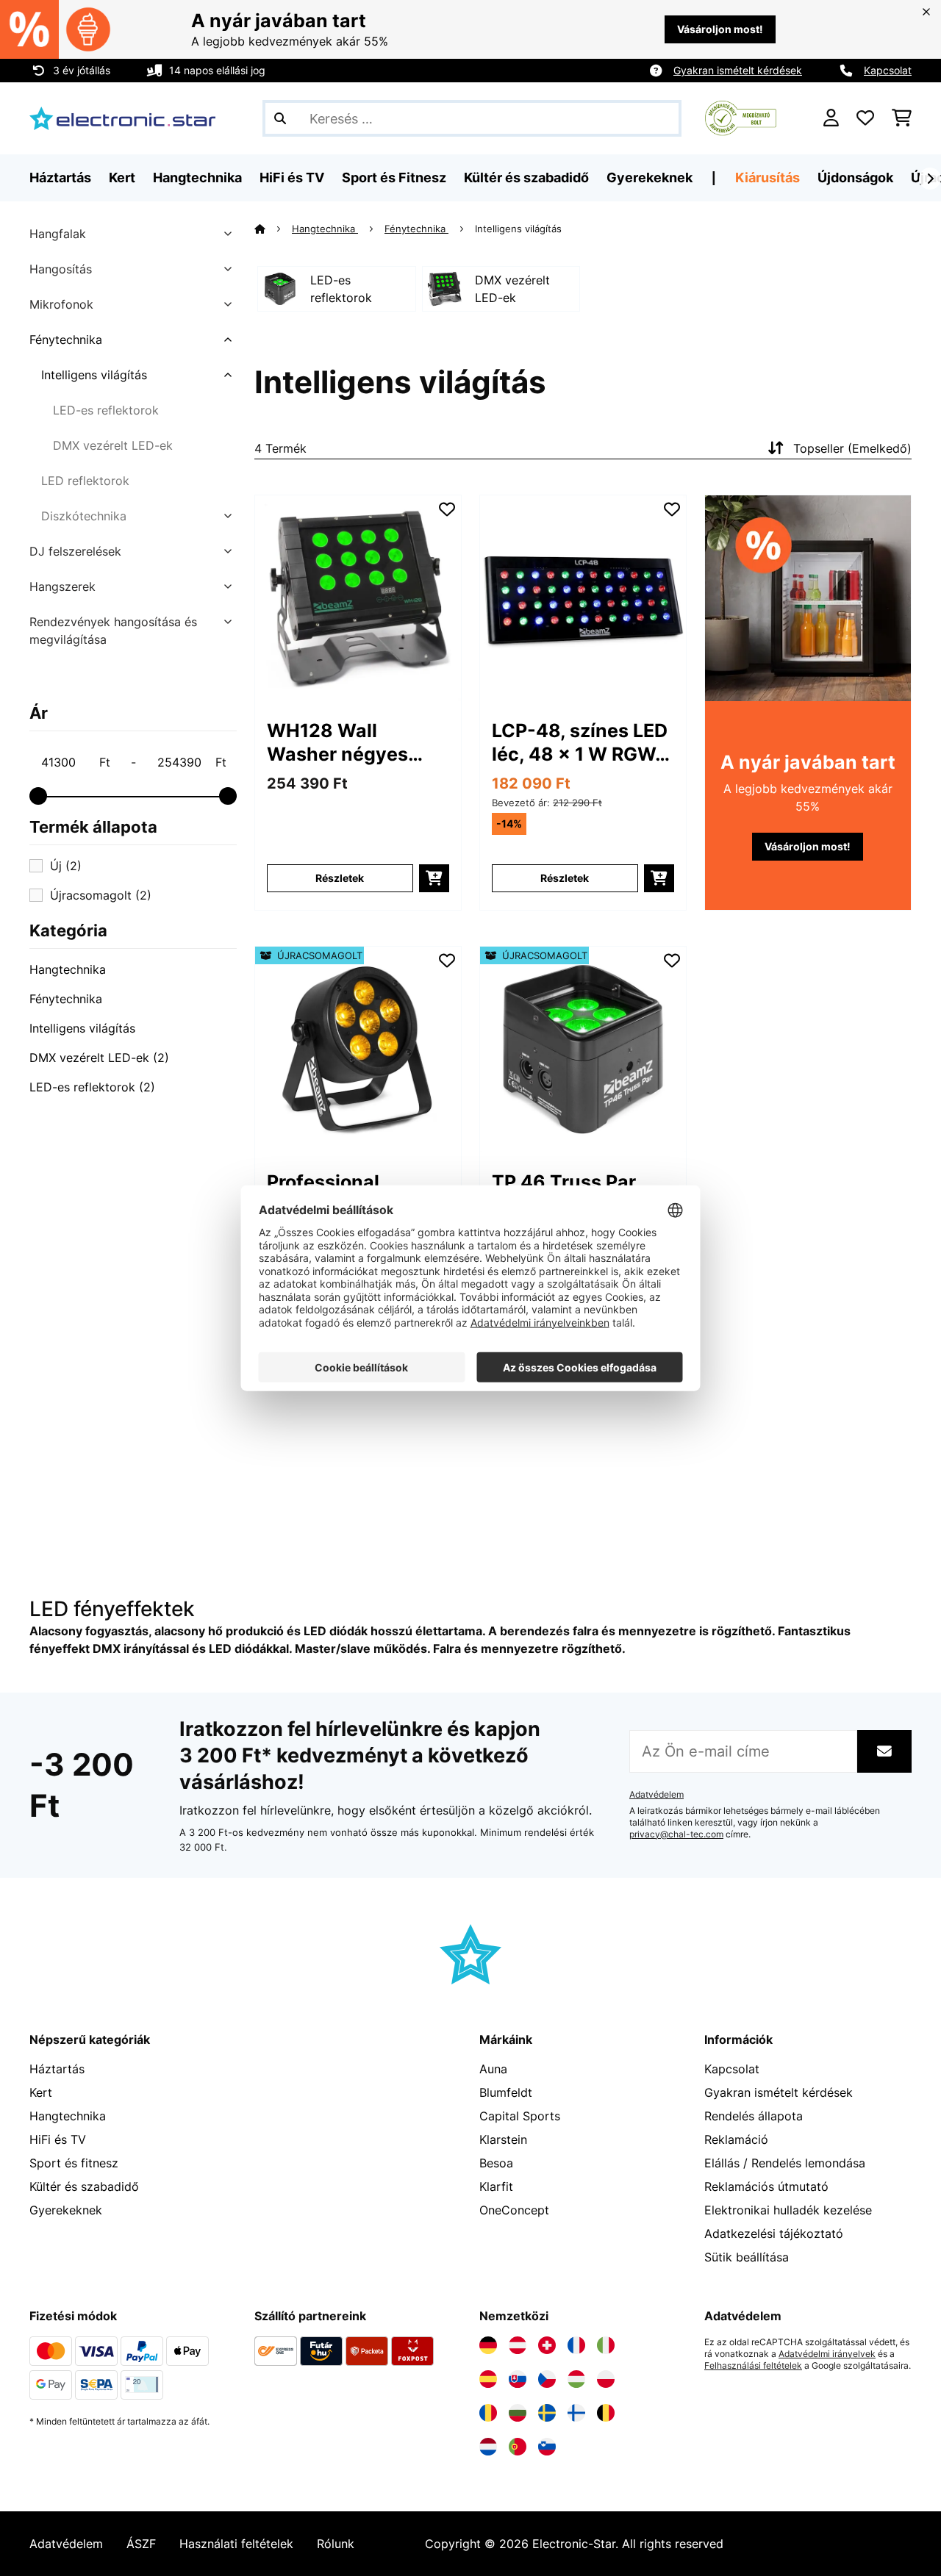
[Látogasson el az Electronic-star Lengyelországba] (606, 2379)
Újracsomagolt (101, 895)
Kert (41, 2092)
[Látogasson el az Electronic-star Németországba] (488, 2345)
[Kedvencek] (865, 118)
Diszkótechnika (84, 516)
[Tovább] (930, 179)
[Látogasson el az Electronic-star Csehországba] (547, 2379)
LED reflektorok (85, 481)
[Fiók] (831, 118)
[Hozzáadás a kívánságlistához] (447, 509)
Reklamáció (736, 2139)
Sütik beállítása (747, 2257)
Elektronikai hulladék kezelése (788, 2210)
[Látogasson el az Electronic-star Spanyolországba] (488, 2379)
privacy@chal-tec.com (676, 1834)
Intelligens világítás (94, 375)
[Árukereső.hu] (741, 117)
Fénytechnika (66, 340)
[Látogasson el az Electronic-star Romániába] (488, 2413)
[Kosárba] (434, 878)
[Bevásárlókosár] (902, 118)
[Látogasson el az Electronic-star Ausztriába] (518, 2345)
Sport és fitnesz (74, 2163)
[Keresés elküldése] (280, 118)
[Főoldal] (273, 229)
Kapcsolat (888, 70)
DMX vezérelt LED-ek (113, 445)
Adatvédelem (656, 1795)
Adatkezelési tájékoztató (774, 2234)
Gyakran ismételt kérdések (738, 70)
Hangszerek (62, 586)
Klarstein (503, 2139)
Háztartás (57, 2069)
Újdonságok (855, 177)
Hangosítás (61, 269)
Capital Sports (520, 2116)
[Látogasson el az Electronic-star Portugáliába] (518, 2447)
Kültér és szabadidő (84, 2186)
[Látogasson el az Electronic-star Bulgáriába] (518, 2413)
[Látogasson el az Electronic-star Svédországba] (547, 2413)
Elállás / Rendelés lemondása (785, 2163)
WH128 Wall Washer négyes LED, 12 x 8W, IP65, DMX (352, 743)
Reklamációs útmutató (766, 2186)
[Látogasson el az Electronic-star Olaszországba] (606, 2345)
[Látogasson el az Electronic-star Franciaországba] (576, 2345)
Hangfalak (58, 234)
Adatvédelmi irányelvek (827, 2354)
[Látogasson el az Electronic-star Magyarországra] (576, 2379)
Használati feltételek (236, 2544)
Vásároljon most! (720, 29)
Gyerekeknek (66, 2210)
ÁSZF (141, 2544)
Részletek (340, 878)
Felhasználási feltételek (753, 2366)
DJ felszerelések (75, 551)
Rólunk (336, 2544)
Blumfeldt (506, 2092)
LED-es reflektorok (106, 410)
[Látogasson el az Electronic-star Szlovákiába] (518, 2379)
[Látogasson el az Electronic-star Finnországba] (576, 2413)
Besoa (496, 2163)
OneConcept (514, 2210)
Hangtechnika (68, 969)
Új (66, 866)
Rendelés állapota (754, 2116)
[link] (358, 598)
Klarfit (496, 2186)
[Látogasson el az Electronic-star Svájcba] (547, 2345)
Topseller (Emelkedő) (852, 448)
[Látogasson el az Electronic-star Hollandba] (488, 2447)
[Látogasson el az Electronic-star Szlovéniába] (547, 2447)
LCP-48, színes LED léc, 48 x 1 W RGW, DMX (580, 743)
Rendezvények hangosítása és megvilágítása (113, 631)
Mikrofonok (61, 304)
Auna (493, 2069)
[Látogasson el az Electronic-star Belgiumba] (606, 2413)
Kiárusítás (768, 177)
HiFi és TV (58, 2139)
